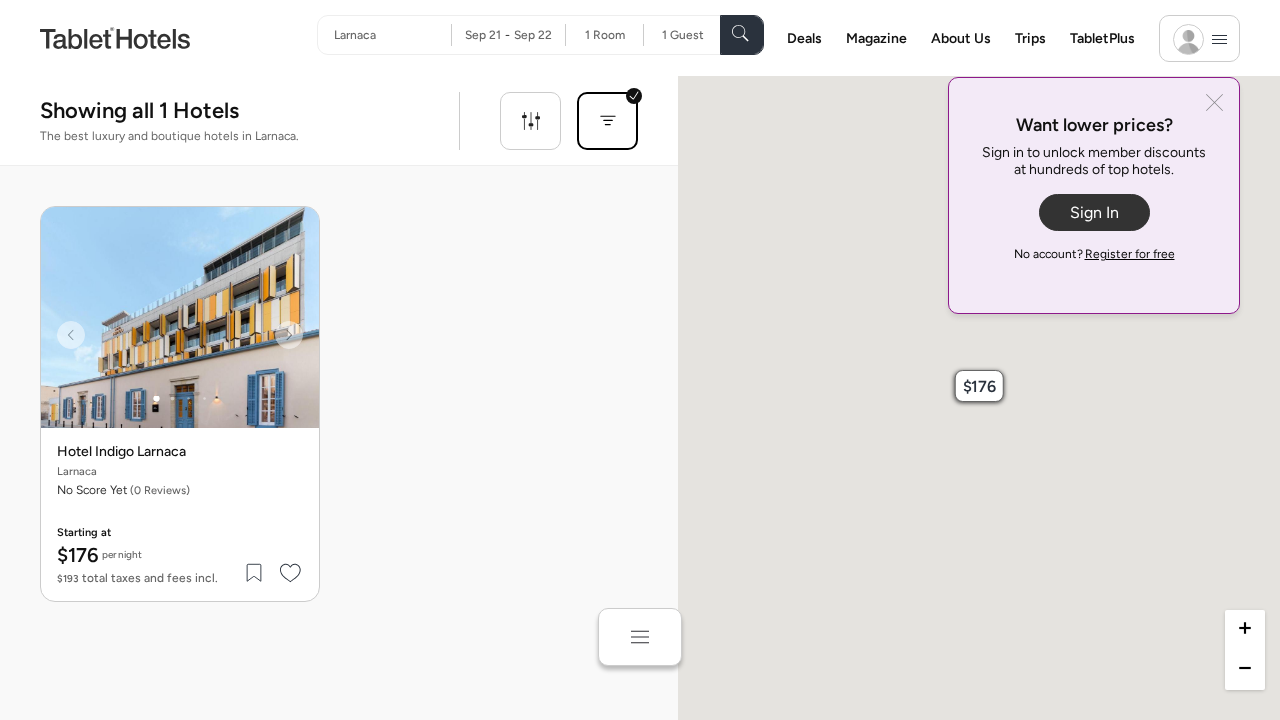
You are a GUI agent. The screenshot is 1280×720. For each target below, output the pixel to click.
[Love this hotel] (291, 573)
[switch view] (640, 637)
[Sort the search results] (607, 121)
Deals (804, 38)
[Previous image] (71, 335)
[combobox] (392, 35)
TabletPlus (1102, 38)
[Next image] (289, 335)
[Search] (742, 35)
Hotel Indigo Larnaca (121, 452)
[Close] (1214, 104)
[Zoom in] (1245, 630)
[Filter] (530, 121)
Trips (1030, 38)
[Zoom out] (1245, 670)
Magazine (876, 38)
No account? (1094, 254)
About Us (961, 38)
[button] (979, 386)
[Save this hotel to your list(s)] (255, 573)
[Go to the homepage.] (115, 37)
